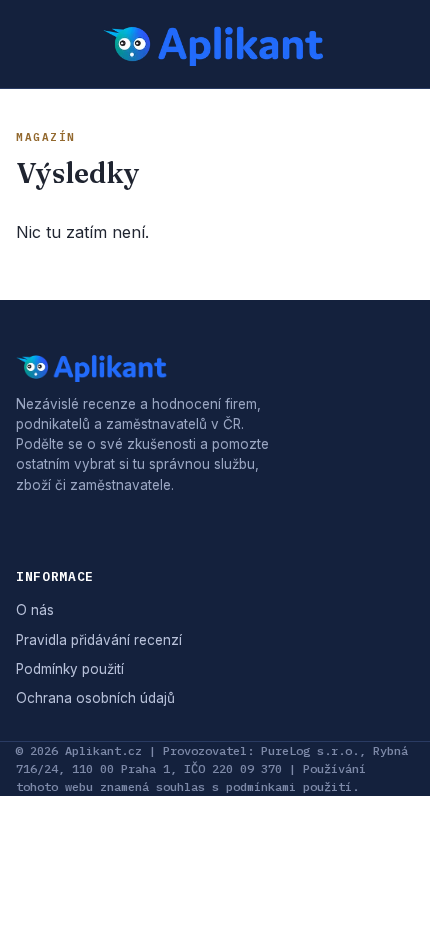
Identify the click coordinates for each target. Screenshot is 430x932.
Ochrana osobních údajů (95, 698)
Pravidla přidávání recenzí (99, 640)
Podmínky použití (70, 669)
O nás (35, 610)
